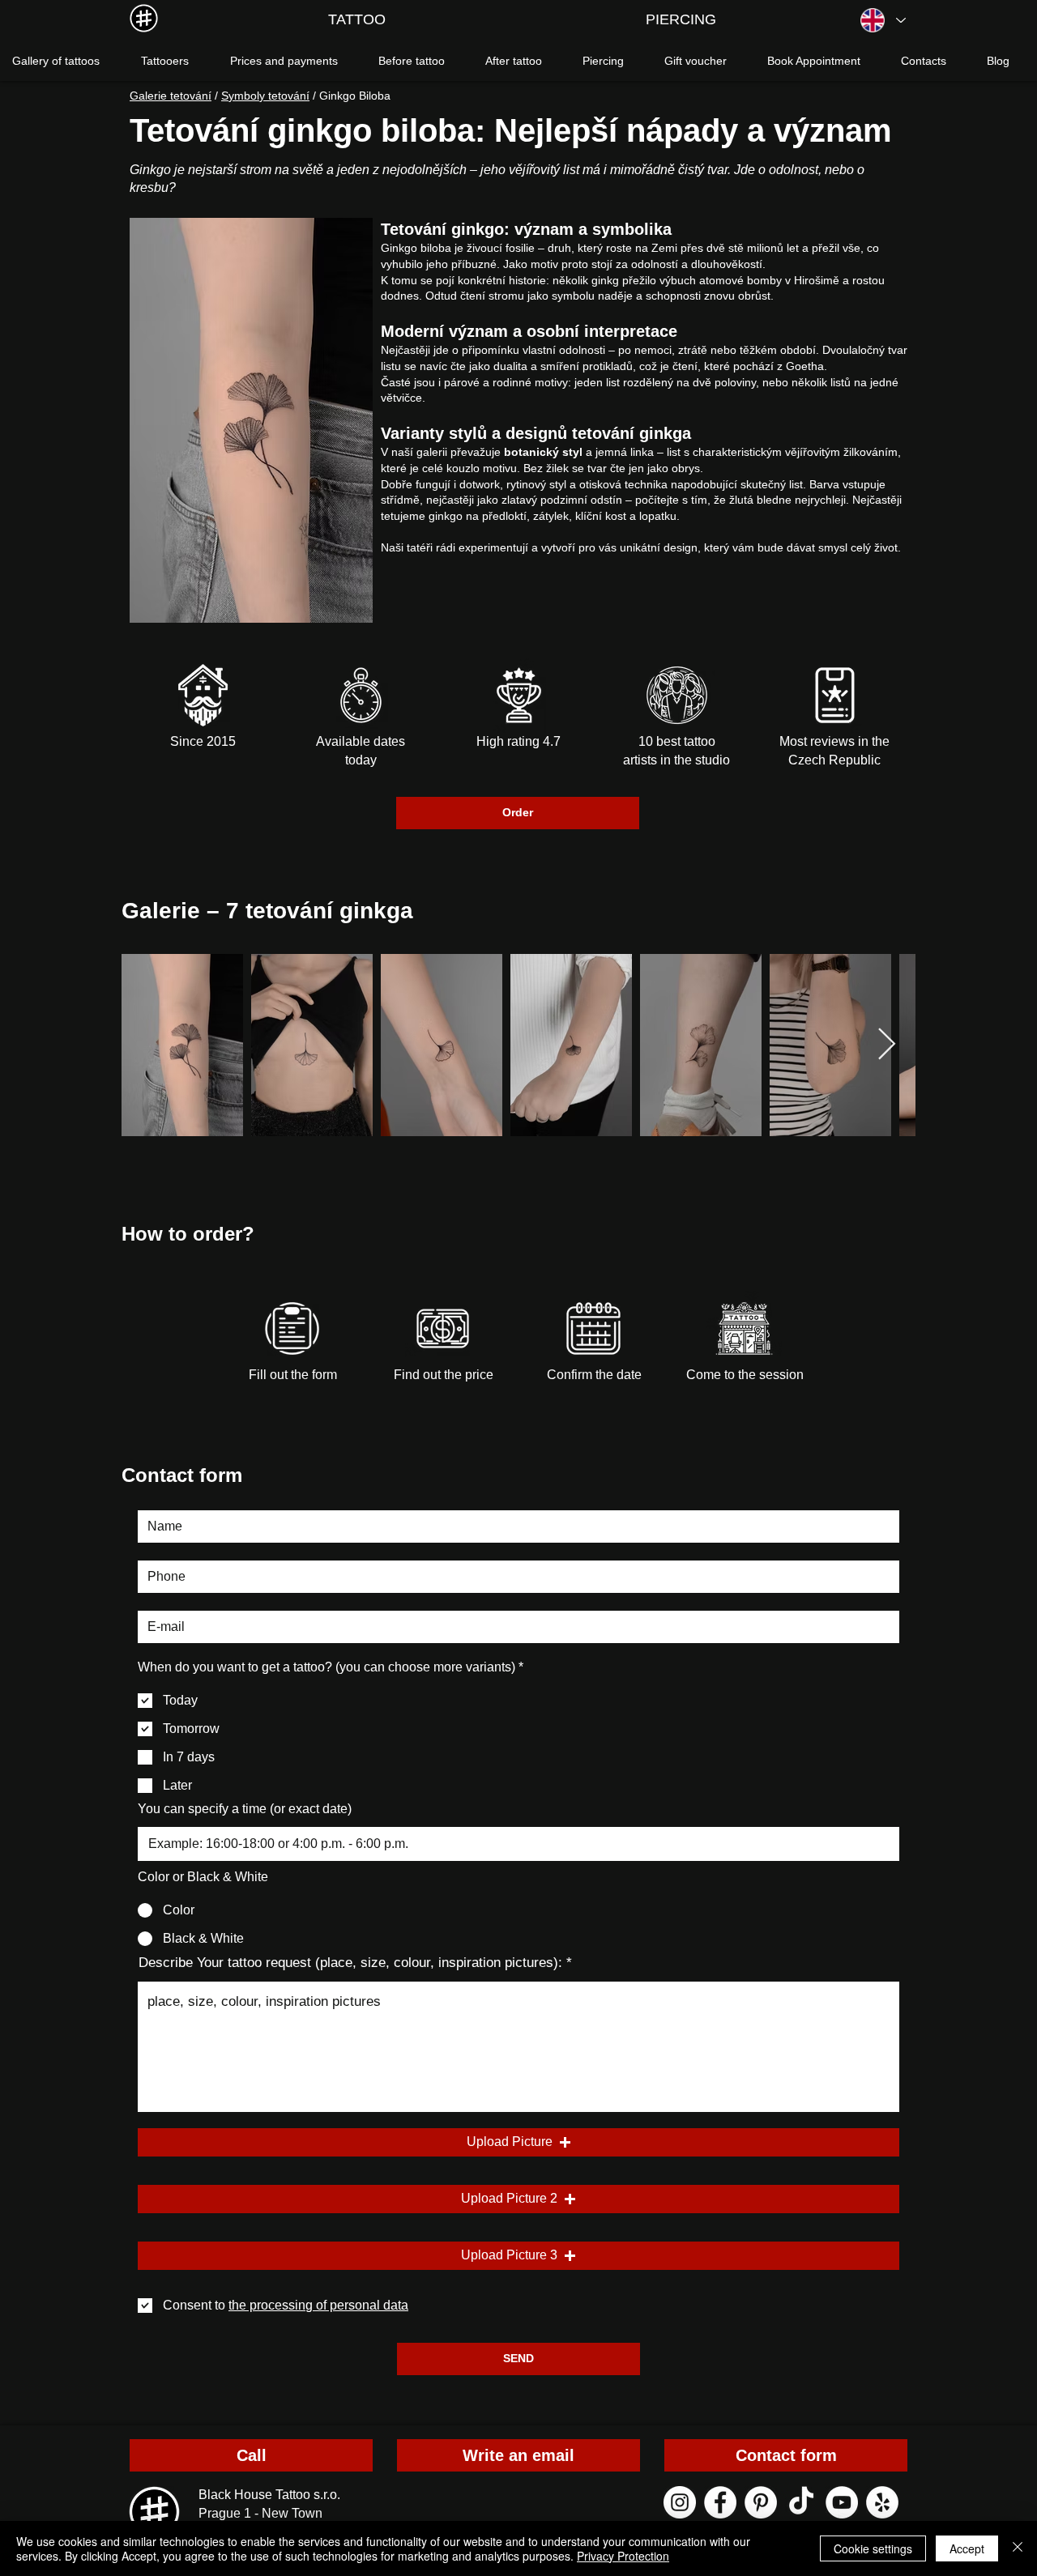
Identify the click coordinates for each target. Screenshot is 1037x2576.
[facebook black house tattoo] (720, 2502)
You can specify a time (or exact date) (245, 1809)
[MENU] (144, 18)
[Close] (1018, 2548)
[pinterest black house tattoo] (761, 2502)
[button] (518, 2142)
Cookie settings (873, 2548)
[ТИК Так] (801, 2502)
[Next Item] (887, 1045)
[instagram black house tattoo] (680, 2502)
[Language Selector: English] (882, 20)
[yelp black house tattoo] (882, 2502)
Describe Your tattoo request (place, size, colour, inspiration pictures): (350, 1963)
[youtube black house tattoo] (842, 2502)
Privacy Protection (623, 2556)
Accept (967, 2548)
